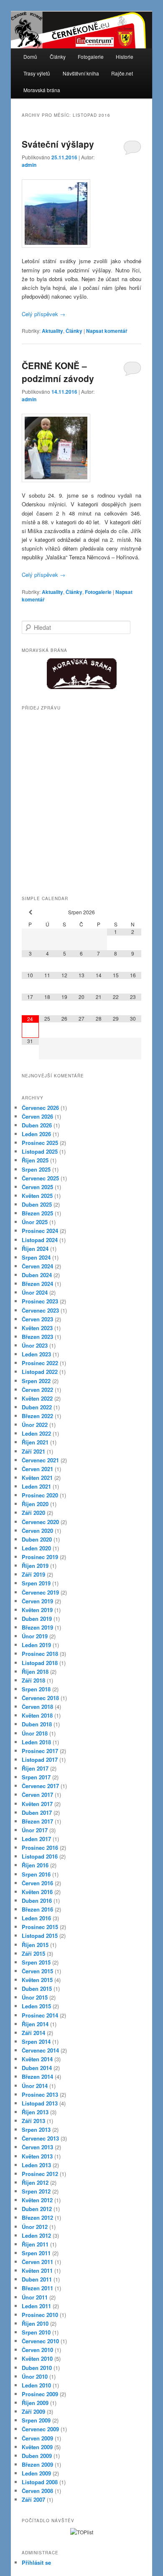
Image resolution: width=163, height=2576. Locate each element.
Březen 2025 (37, 1213)
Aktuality (52, 331)
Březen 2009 (37, 2464)
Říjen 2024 (35, 1249)
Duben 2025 (37, 1204)
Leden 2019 (36, 1645)
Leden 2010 (36, 2385)
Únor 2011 (35, 2297)
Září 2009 (33, 2411)
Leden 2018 (36, 1742)
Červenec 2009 (40, 2429)
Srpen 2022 (36, 1381)
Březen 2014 (37, 2077)
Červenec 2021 (40, 1460)
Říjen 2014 (35, 2024)
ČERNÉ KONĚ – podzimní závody (58, 372)
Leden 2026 (36, 1134)
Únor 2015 (35, 1997)
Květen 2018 (37, 1715)
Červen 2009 (37, 2438)
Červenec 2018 (40, 1698)
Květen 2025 (37, 1196)
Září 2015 (33, 1953)
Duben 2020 (37, 1539)
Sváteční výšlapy (58, 144)
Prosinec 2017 (40, 1751)
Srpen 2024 (36, 1257)
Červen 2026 (37, 1116)
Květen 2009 (37, 2447)
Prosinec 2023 (40, 1301)
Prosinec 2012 (40, 2174)
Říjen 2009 (35, 2403)
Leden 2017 (36, 1839)
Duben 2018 (37, 1724)
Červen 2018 (37, 1707)
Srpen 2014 (36, 2041)
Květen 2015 (37, 1980)
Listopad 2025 (40, 1151)
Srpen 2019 (36, 1583)
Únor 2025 (35, 1222)
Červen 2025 (37, 1187)
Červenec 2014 (40, 2050)
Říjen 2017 (35, 1768)
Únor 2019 (35, 1636)
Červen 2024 (37, 1266)
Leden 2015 (36, 2006)
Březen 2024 (37, 1284)
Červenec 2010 (40, 2341)
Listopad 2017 (40, 1760)
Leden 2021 (36, 1486)
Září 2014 (33, 2033)
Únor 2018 (35, 1733)
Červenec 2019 (40, 1592)
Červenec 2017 (40, 1786)
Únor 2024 (35, 1292)
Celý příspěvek (43, 314)
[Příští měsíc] (133, 912)
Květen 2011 (37, 2270)
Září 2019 (33, 1574)
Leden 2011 (36, 2306)
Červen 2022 (37, 1390)
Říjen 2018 (35, 1672)
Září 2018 (33, 1680)
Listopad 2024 (40, 1240)
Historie (125, 57)
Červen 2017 (37, 1795)
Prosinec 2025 (40, 1143)
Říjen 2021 (35, 1442)
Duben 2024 (37, 1275)
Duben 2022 (37, 1407)
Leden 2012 (36, 2235)
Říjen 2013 (35, 2112)
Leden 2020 (36, 1548)
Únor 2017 (35, 1830)
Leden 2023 (36, 1354)
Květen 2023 (37, 1328)
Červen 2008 (37, 2491)
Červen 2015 (37, 1971)
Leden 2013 (36, 2165)
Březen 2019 (37, 1627)
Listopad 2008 (40, 2482)
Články (58, 57)
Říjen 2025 (35, 1160)
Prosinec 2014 (40, 2015)
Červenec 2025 (40, 1178)
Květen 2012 (37, 2200)
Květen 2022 (37, 1398)
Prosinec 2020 (40, 1495)
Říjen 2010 (35, 2323)
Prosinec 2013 (40, 2094)
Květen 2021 (37, 1478)
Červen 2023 (37, 1319)
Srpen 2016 (36, 1874)
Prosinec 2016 (40, 1848)
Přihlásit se (36, 2562)
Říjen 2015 (35, 1945)
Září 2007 (33, 2499)
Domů (30, 57)
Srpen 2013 (36, 2129)
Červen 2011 (37, 2262)
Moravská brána (42, 90)
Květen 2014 (37, 2059)
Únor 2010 (35, 2376)
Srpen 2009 (36, 2420)
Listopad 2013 (40, 2103)
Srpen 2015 (36, 1962)
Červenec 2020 (40, 1522)
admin (29, 165)
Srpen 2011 (36, 2253)
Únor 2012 (35, 2227)
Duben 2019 (37, 1619)
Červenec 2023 (40, 1310)
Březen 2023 (37, 1337)
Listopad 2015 (40, 1936)
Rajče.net (122, 73)
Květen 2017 (37, 1804)
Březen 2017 (37, 1821)
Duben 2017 (37, 1813)
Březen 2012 (37, 2218)
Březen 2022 (37, 1416)
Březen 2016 (37, 1909)
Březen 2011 (37, 2288)
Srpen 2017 (36, 1777)
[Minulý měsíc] (30, 912)
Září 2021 (33, 1451)
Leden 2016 (36, 1918)
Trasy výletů (37, 73)
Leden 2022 (36, 1433)
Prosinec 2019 (40, 1557)
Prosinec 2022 (40, 1363)
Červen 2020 (37, 1531)
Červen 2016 (37, 1883)
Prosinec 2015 (40, 1927)
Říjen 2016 (35, 1865)
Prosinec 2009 (40, 2394)
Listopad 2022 (40, 1372)
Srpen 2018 (36, 1689)
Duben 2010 (37, 2368)
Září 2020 (33, 1513)
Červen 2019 (37, 1601)
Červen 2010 (37, 2350)
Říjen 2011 (35, 2244)
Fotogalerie (91, 57)
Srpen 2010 (36, 2332)
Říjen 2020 (35, 1504)
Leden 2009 (36, 2473)
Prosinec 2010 (40, 2315)
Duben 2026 (37, 1125)
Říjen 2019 (35, 1566)
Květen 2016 (37, 1892)
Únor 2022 (35, 1425)
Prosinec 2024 (40, 1231)
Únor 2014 (35, 2086)
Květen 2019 (37, 1610)
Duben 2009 (37, 2456)
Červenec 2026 (40, 1108)
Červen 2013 (37, 2147)
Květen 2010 (37, 2358)
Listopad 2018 (40, 1663)
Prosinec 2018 (40, 1654)
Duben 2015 (37, 1989)
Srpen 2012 (36, 2191)
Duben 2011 (37, 2279)
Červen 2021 (37, 1469)
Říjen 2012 (35, 2182)
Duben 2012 (37, 2209)
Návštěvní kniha (81, 73)
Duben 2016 (37, 1901)
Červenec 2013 (40, 2138)
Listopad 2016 (40, 1856)
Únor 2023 (35, 1345)
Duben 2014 (37, 2068)
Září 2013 (33, 2121)
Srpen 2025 (36, 1169)
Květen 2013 (37, 2156)
